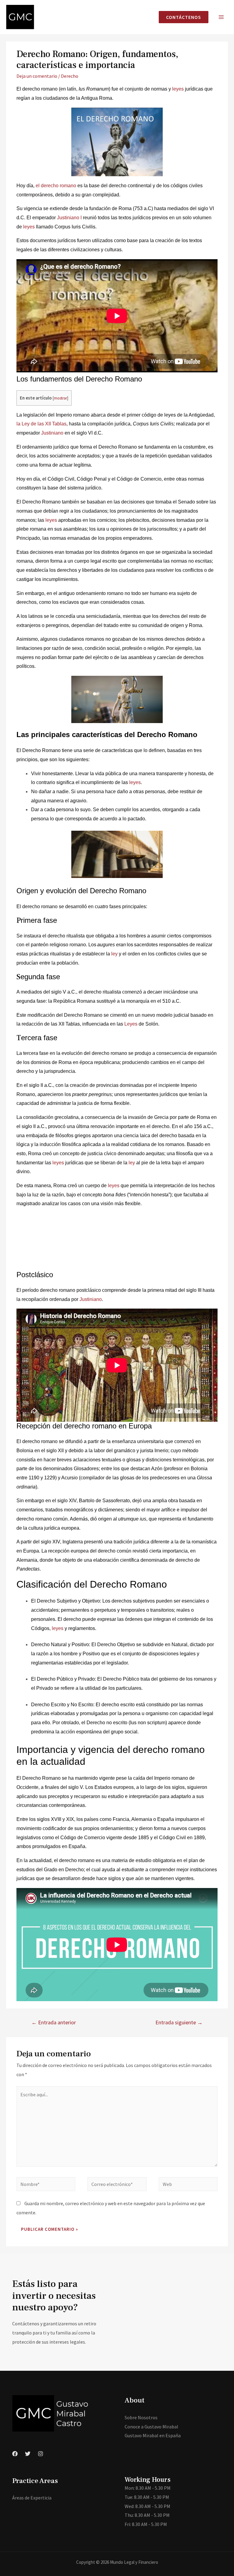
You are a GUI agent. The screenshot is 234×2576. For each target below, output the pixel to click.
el (38, 186)
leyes (179, 89)
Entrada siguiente (179, 2022)
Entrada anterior (54, 2022)
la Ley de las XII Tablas (41, 424)
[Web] (188, 2185)
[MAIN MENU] (221, 17)
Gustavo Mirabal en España (153, 2435)
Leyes (131, 1024)
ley (114, 954)
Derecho (70, 76)
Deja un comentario (37, 76)
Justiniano (52, 433)
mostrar (60, 398)
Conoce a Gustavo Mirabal (151, 2427)
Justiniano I (69, 218)
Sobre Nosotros (141, 2417)
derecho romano (58, 186)
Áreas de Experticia (32, 2498)
